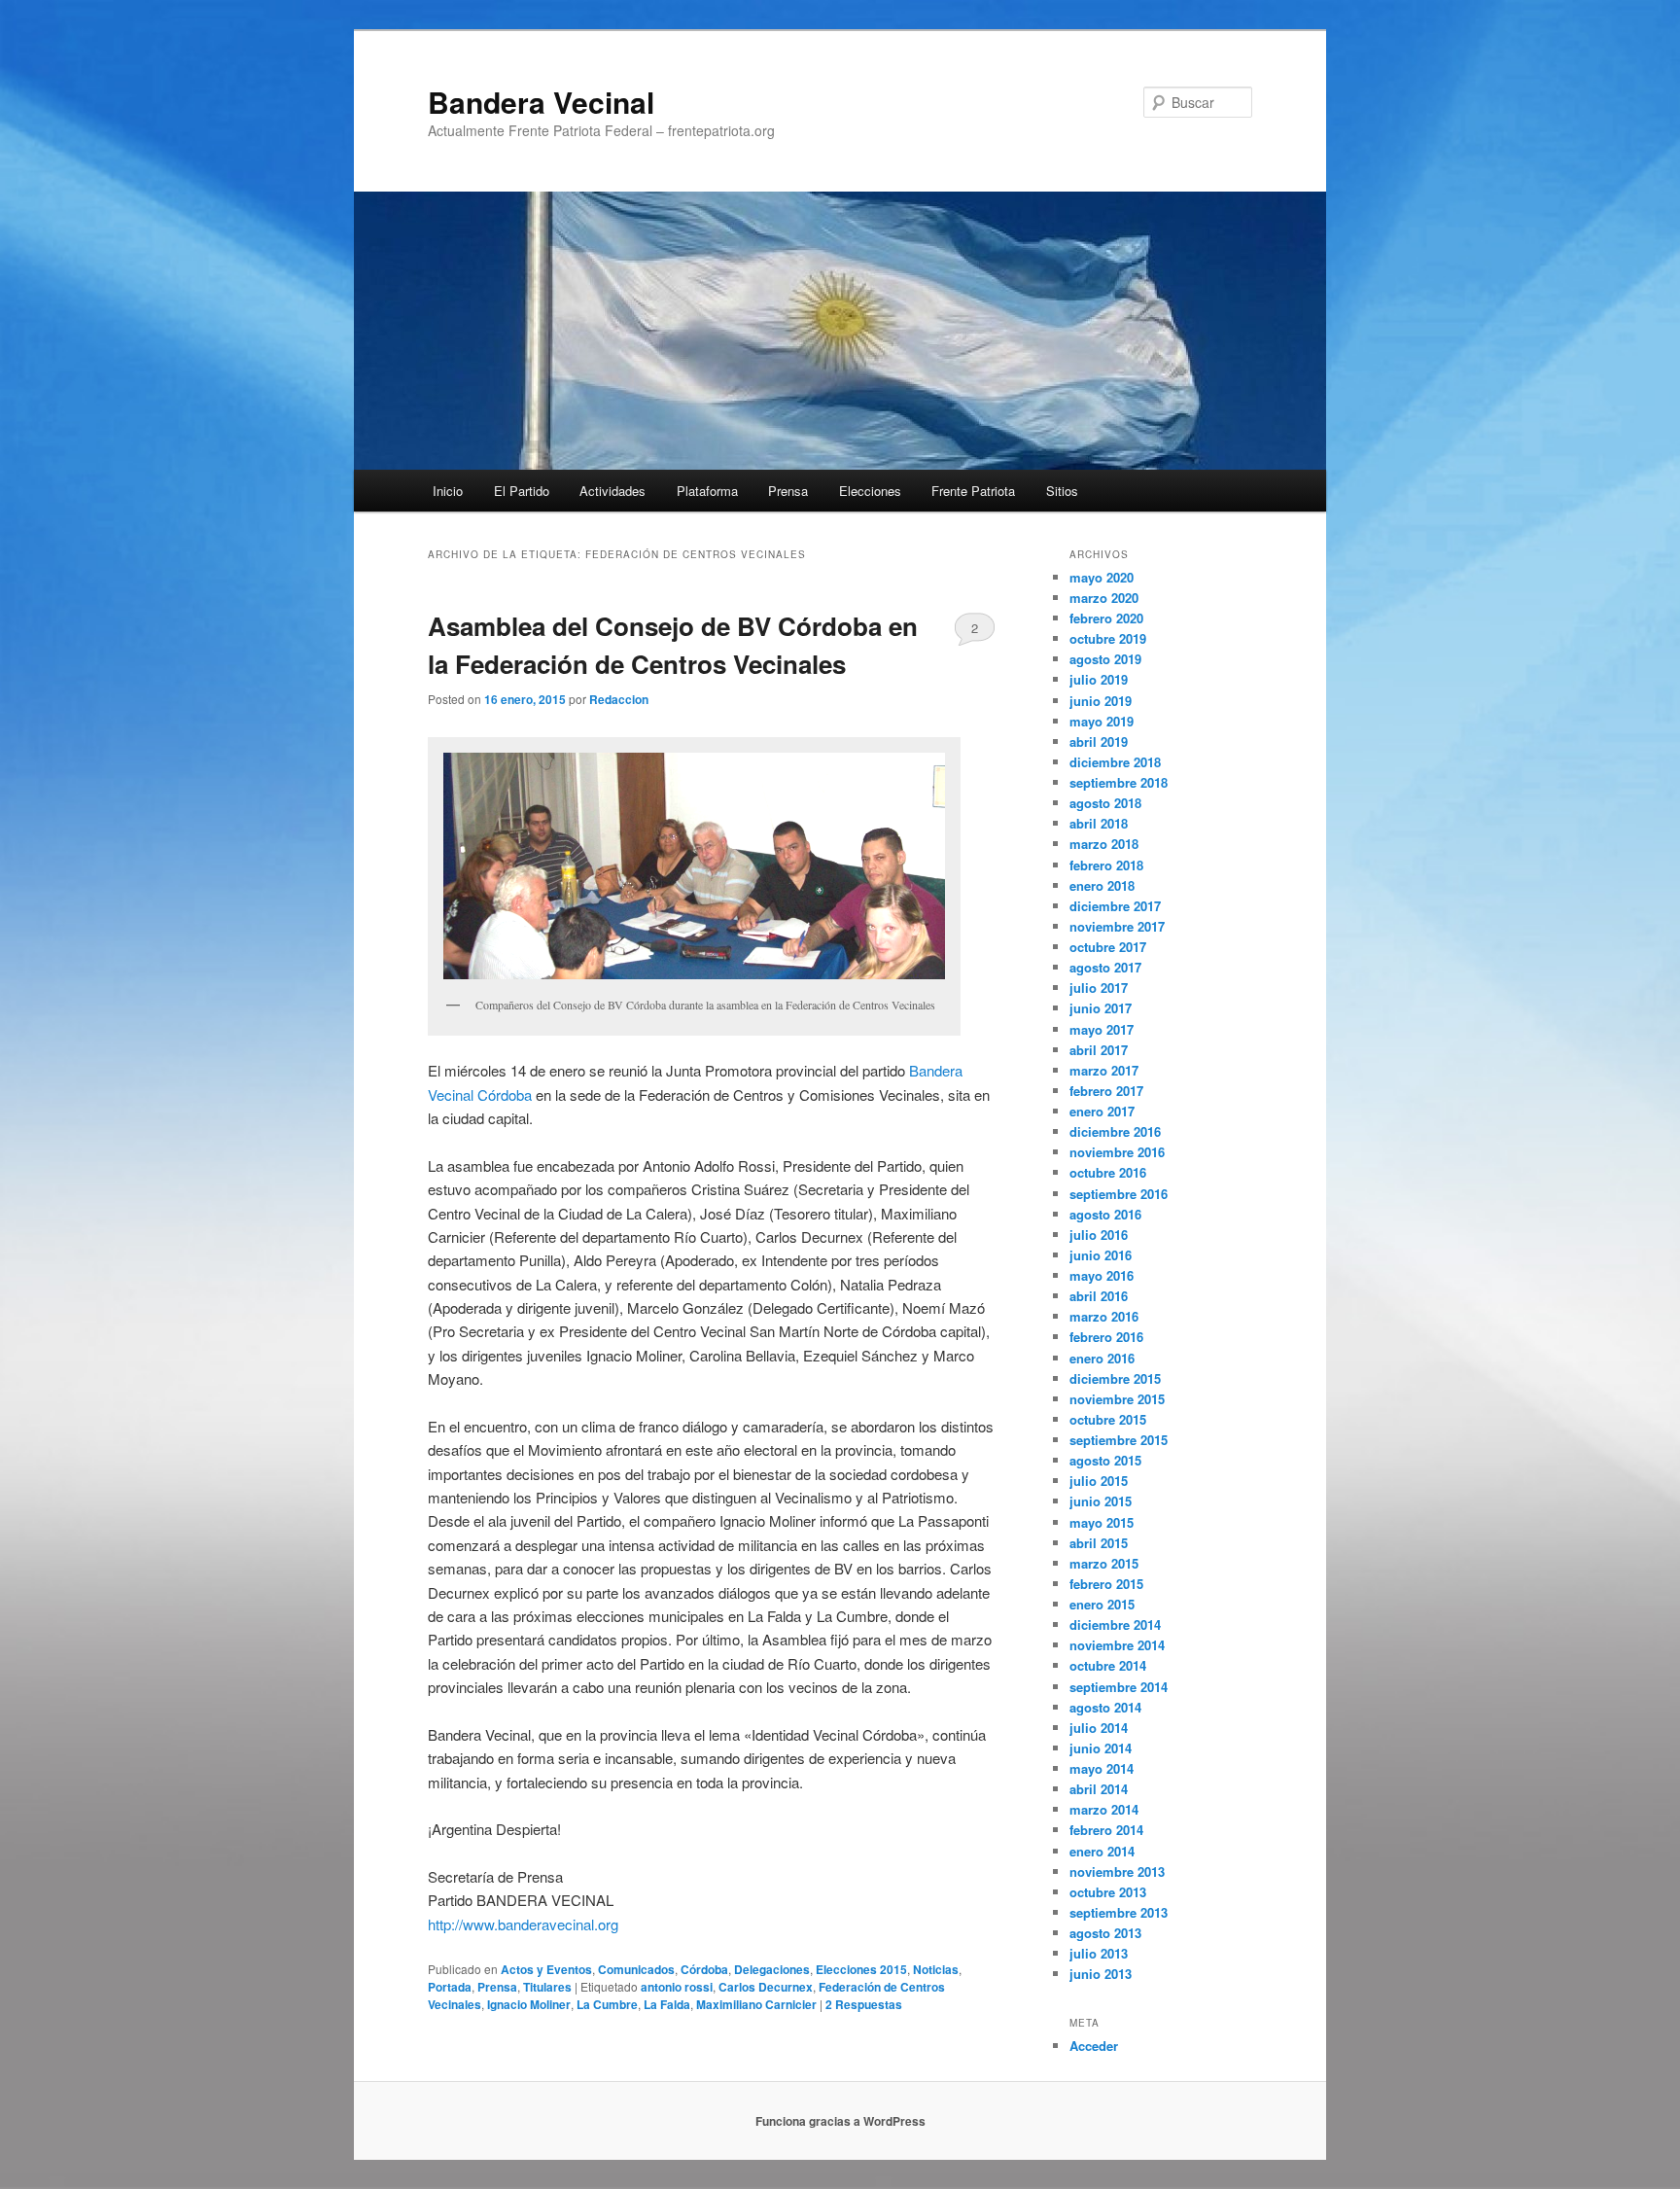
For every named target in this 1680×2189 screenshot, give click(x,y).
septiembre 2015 (1119, 1440)
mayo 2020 (1102, 577)
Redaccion (619, 699)
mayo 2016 (1102, 1275)
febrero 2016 (1106, 1337)
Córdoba (704, 1969)
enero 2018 (1102, 885)
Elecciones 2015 (861, 1969)
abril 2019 (1099, 741)
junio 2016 (1101, 1255)
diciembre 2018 (1115, 762)
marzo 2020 (1104, 598)
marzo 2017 (1104, 1070)
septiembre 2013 (1119, 1912)
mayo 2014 (1102, 1768)
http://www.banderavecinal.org (523, 1924)
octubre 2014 (1108, 1665)
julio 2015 (1099, 1481)
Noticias (936, 1969)
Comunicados (636, 1969)
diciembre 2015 (1115, 1378)
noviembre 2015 (1117, 1399)
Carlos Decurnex (766, 1987)
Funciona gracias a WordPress (840, 2121)
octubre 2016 (1108, 1172)
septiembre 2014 (1119, 1687)
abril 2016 (1099, 1296)
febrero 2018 (1106, 865)
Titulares (547, 1987)
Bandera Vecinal (541, 102)
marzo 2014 (1104, 1809)
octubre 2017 (1108, 947)
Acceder (1094, 2046)
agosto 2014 (1105, 1707)
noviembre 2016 (1117, 1152)
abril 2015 (1099, 1543)
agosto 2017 (1105, 967)
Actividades (612, 491)
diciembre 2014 (1115, 1624)
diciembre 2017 (1115, 906)
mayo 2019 (1102, 721)
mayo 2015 (1102, 1522)
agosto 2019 (1105, 659)
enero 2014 (1102, 1851)
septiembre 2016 (1119, 1194)
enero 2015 (1102, 1604)
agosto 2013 (1105, 1933)
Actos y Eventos (546, 1969)
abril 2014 (1099, 1789)
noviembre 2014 (1117, 1645)
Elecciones (870, 491)
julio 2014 (1099, 1728)
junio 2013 (1101, 1974)
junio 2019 (1101, 701)
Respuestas (864, 2004)
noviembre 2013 (1117, 1871)
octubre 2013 (1108, 1892)
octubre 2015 (1108, 1419)
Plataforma (707, 491)
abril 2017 (1099, 1050)
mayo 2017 (1102, 1029)
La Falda (667, 2004)
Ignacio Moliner (529, 2004)
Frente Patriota (973, 491)
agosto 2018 (1105, 803)
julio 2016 (1099, 1235)
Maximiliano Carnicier (756, 2004)
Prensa (788, 491)
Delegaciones (772, 1969)
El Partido (522, 491)
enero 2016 (1102, 1358)
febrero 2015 (1106, 1584)
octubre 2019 (1108, 638)
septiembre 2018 (1119, 782)
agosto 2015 (1105, 1460)
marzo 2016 (1104, 1316)
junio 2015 (1101, 1501)
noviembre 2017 (1117, 926)
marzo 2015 (1104, 1563)
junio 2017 (1101, 1008)
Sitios (1062, 491)
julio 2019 (1099, 679)
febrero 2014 (1106, 1830)
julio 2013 (1099, 1953)
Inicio (448, 491)
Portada (450, 1987)
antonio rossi (677, 1987)
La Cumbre (607, 2004)
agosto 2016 (1105, 1214)
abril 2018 (1099, 823)
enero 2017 (1102, 1111)
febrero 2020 (1106, 618)
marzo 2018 (1104, 844)
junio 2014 (1101, 1748)
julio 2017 (1099, 988)
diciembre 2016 (1115, 1131)
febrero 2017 (1106, 1091)
